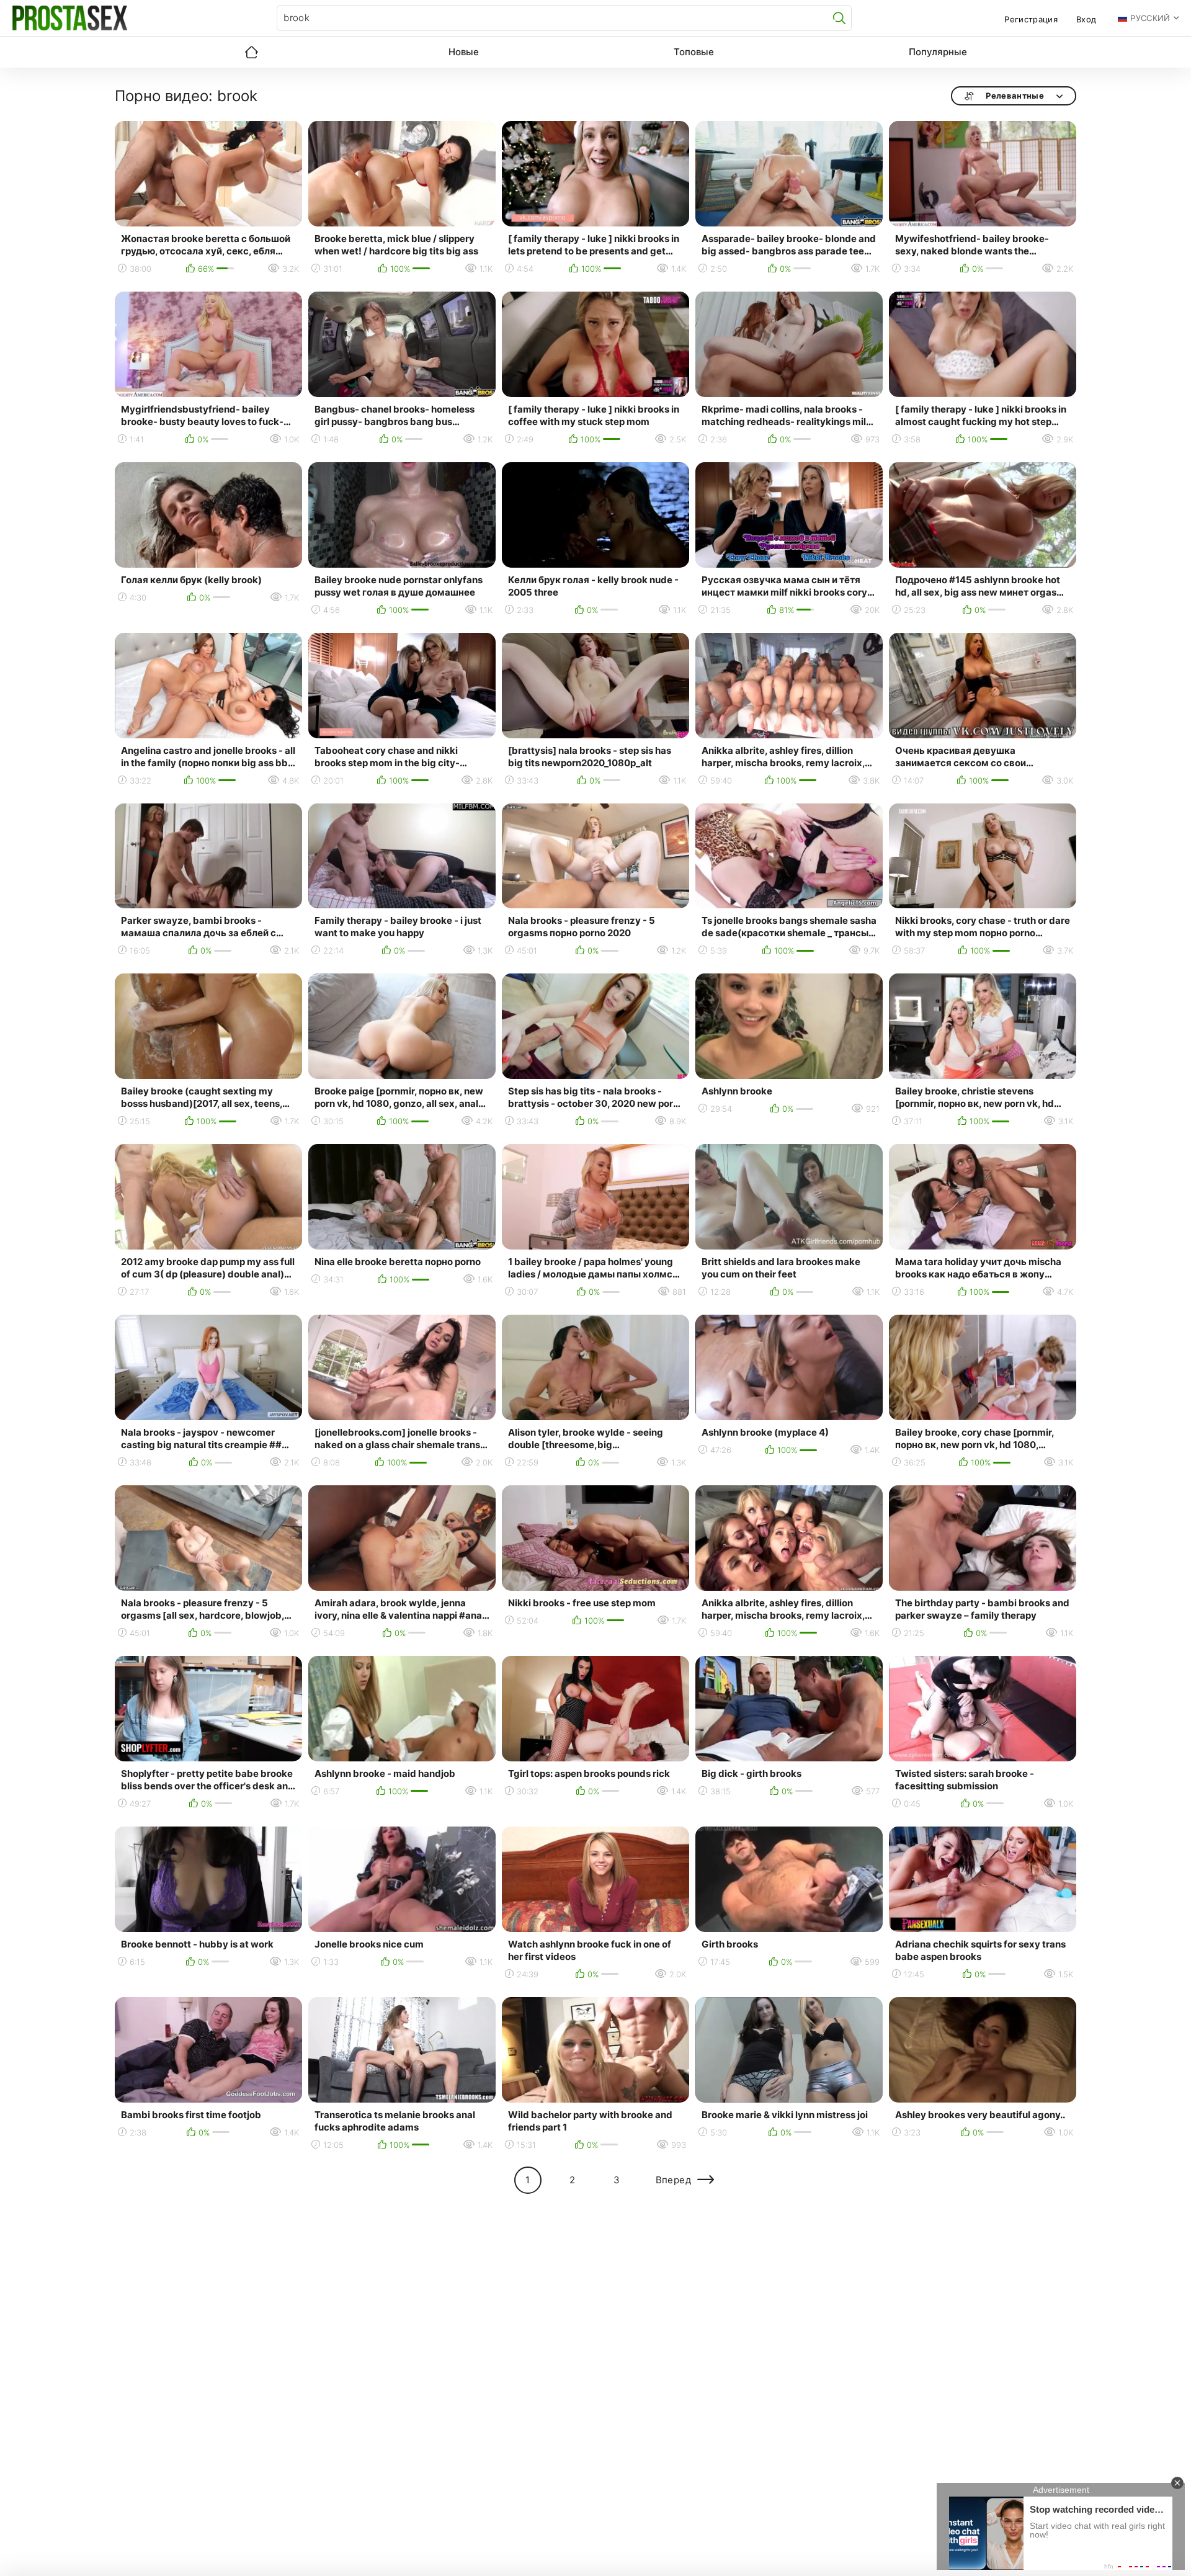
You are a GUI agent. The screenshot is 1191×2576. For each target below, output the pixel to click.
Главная (251, 52)
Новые (464, 52)
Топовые (694, 52)
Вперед (673, 2180)
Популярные (938, 52)
